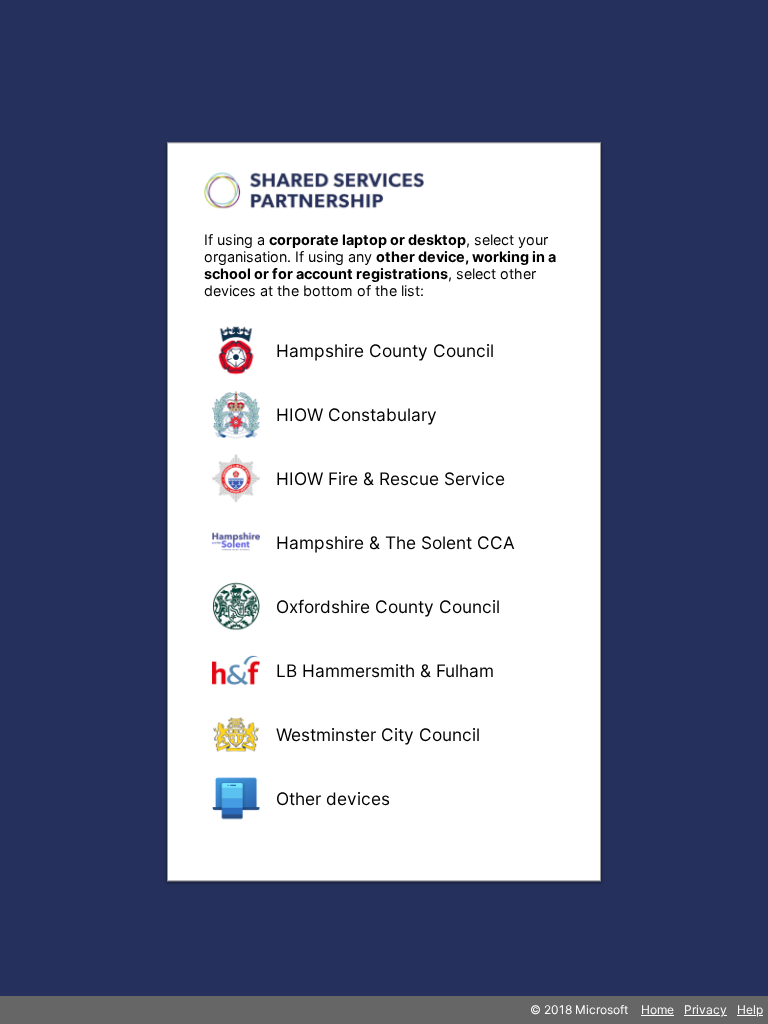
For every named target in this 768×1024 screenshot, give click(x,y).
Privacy (705, 1009)
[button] (384, 350)
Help (750, 1009)
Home (657, 1009)
